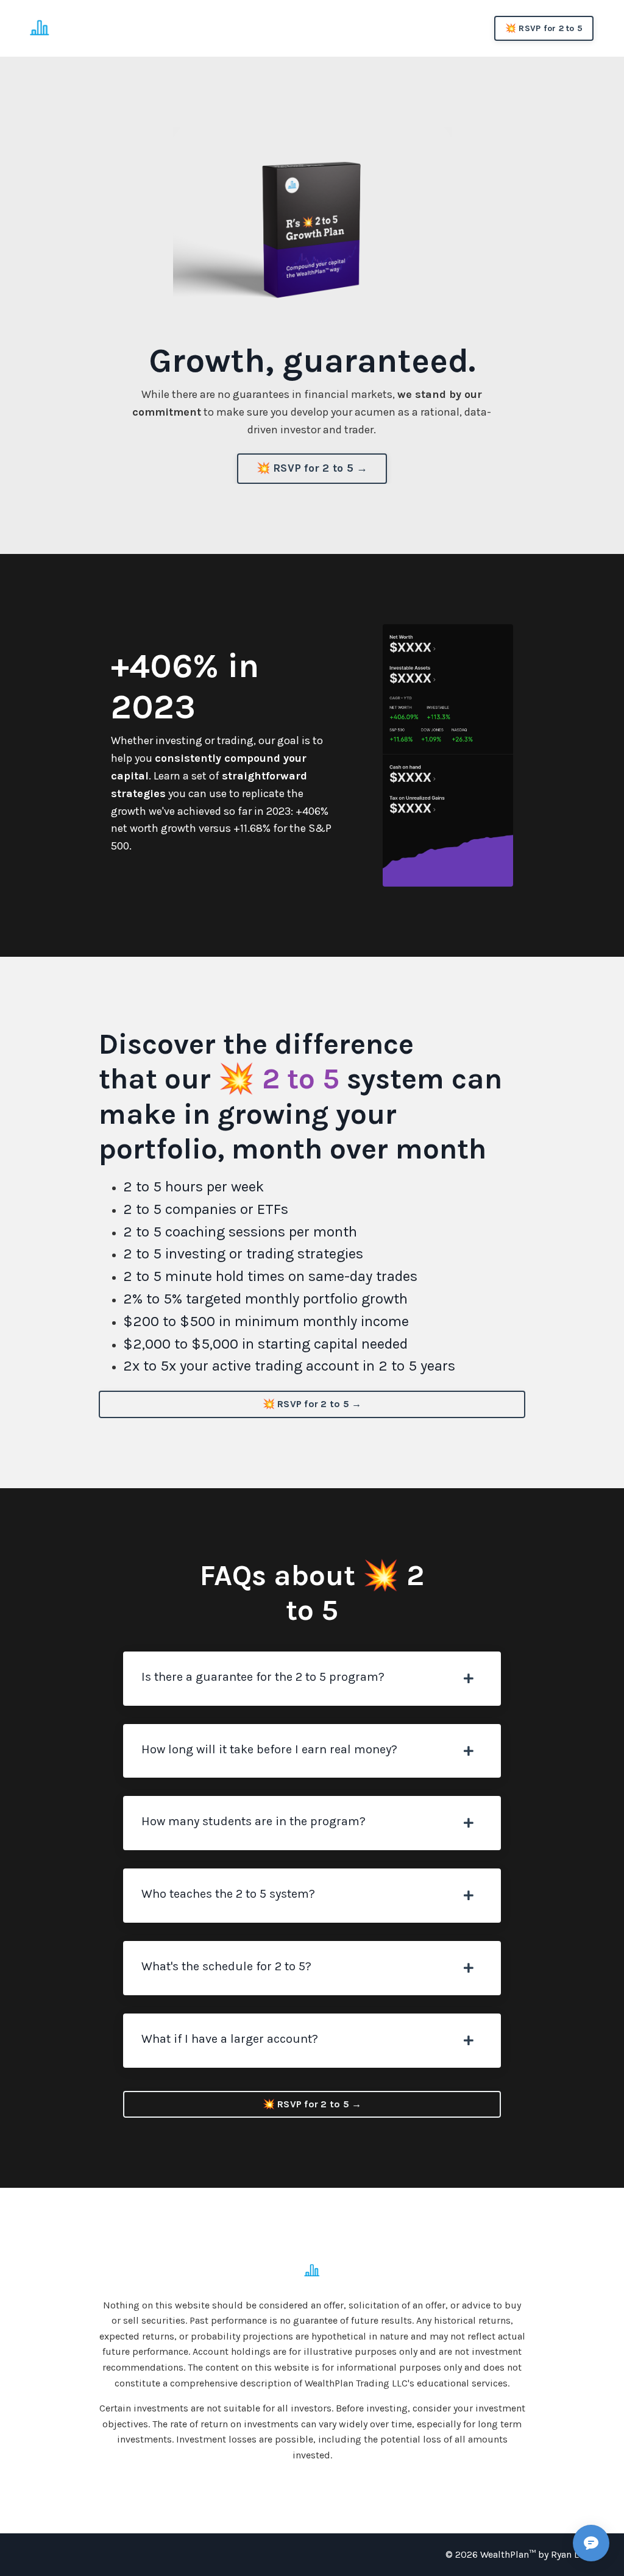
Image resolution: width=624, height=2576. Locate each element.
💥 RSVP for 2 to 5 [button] (544, 28)
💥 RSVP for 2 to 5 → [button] (312, 468)
